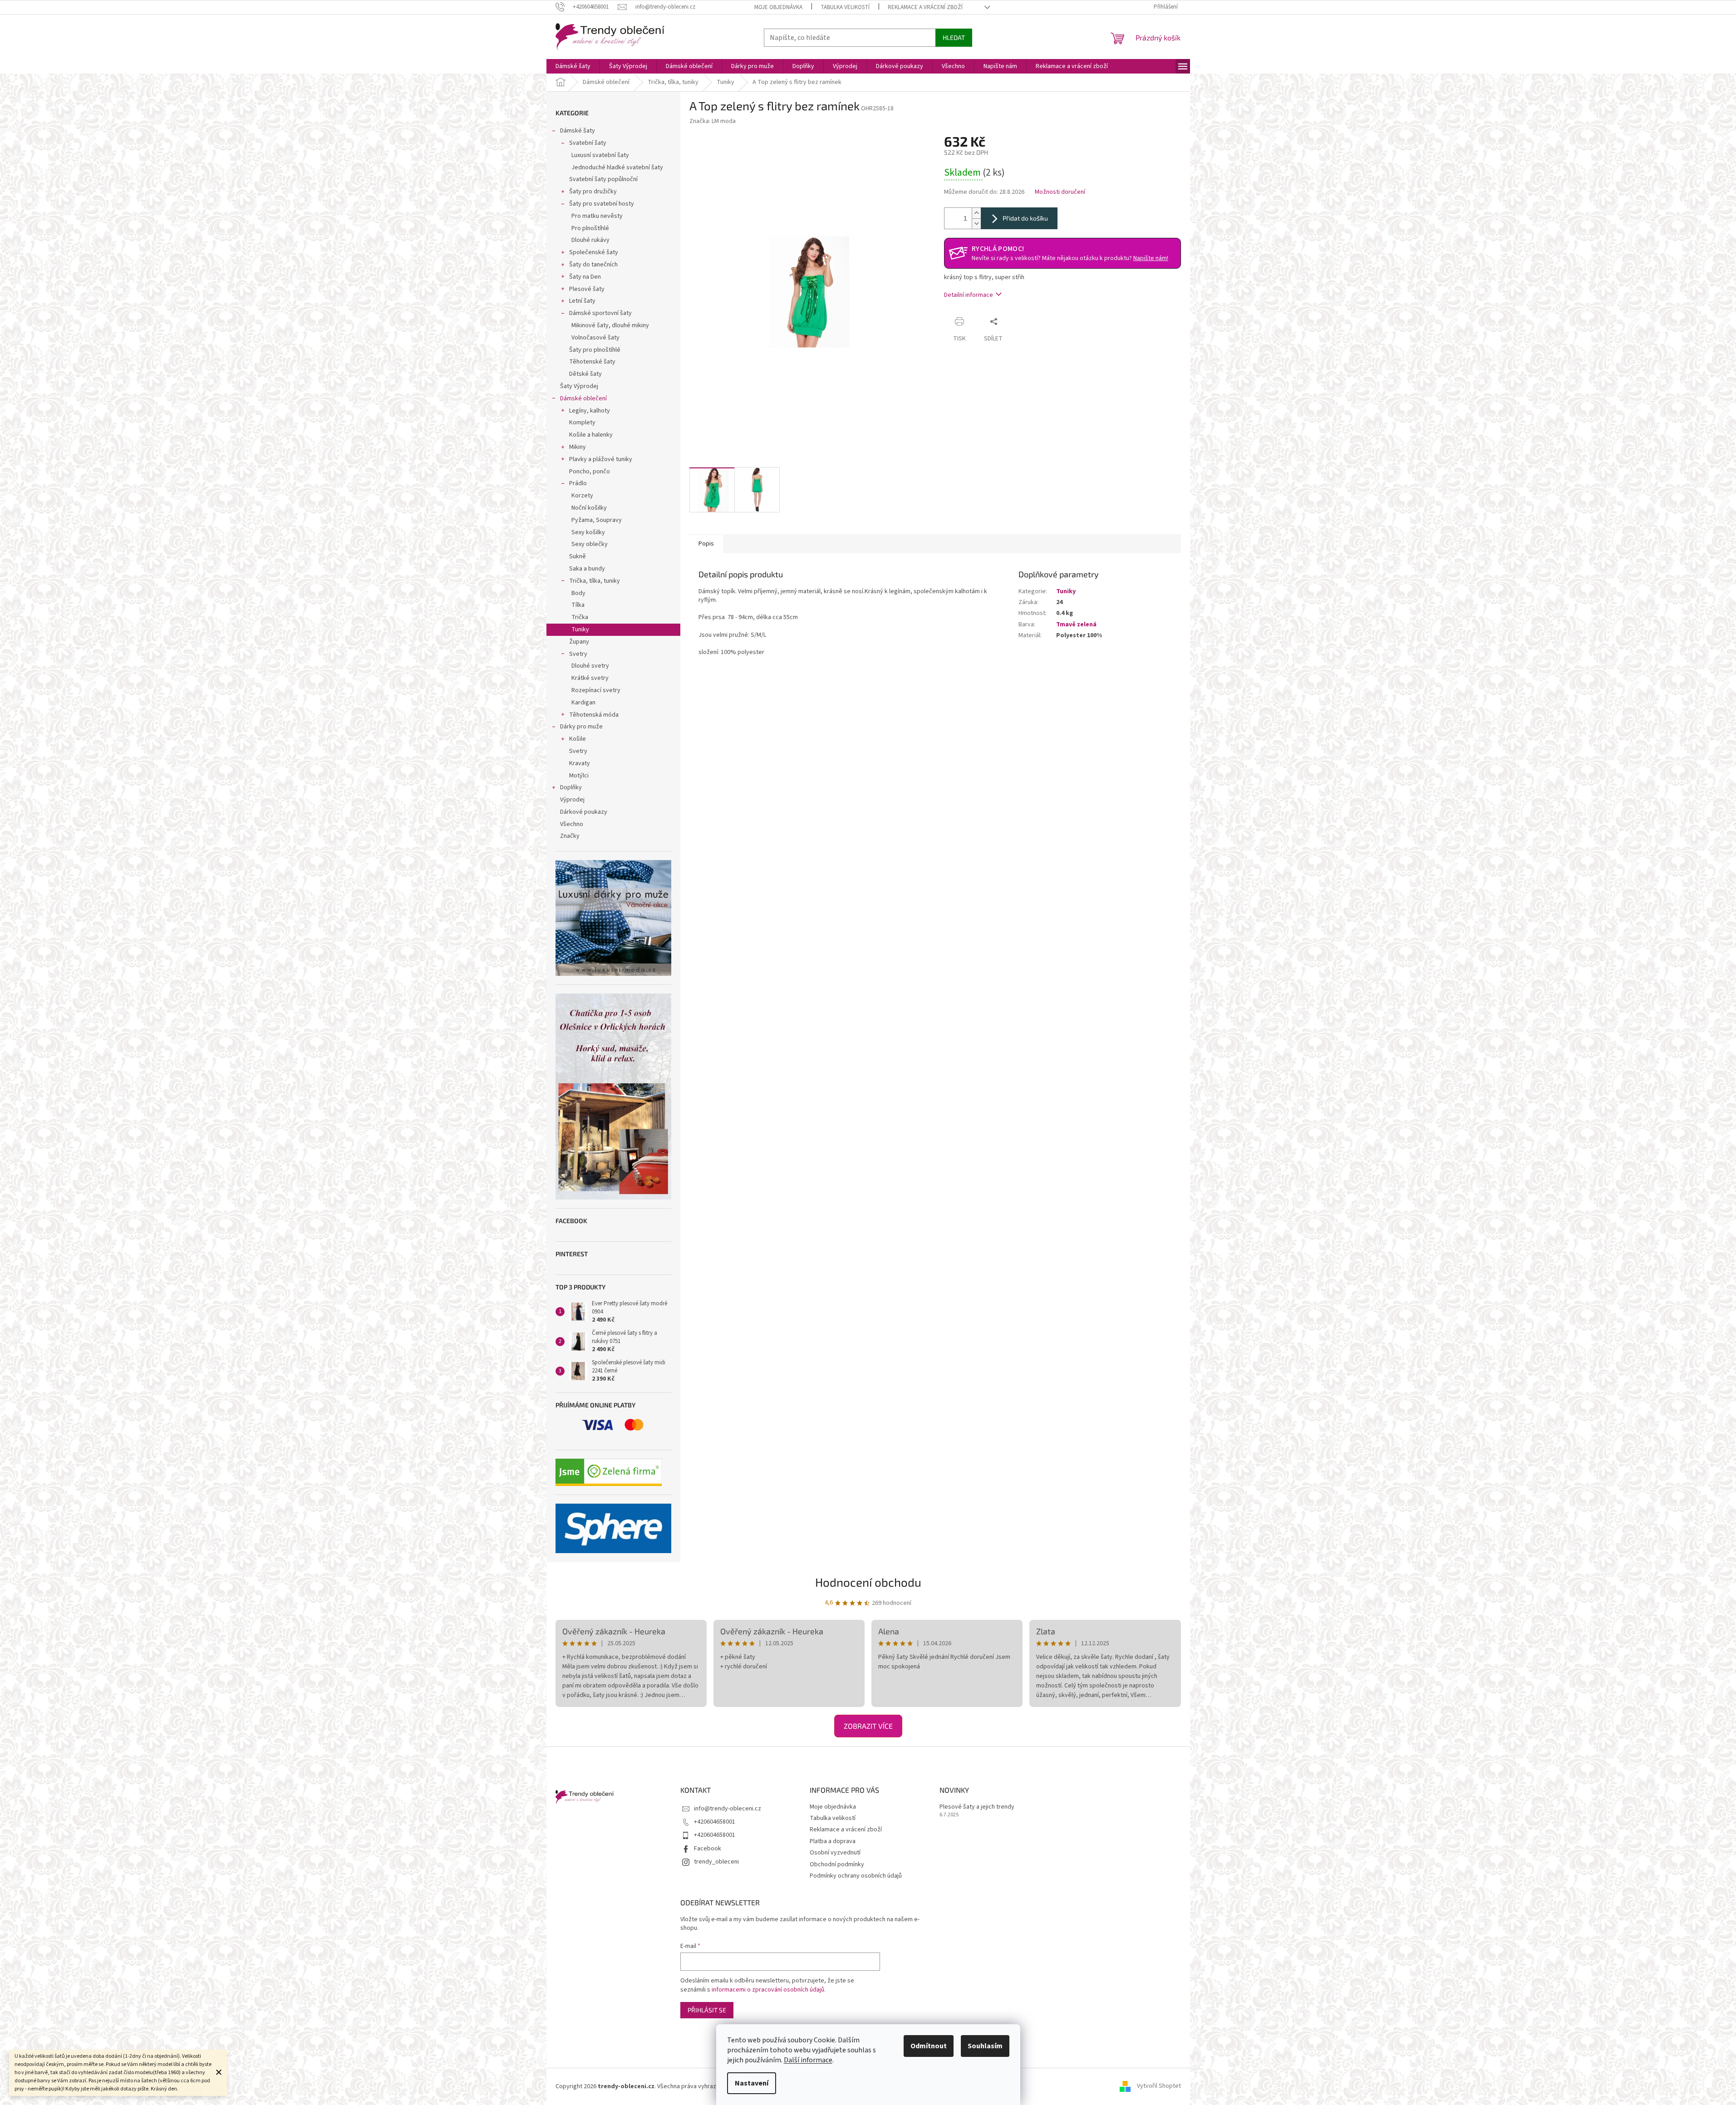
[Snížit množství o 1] (976, 224)
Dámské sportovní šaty (600, 313)
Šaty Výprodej (579, 386)
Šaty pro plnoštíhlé (595, 350)
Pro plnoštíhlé (590, 228)
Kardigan (583, 703)
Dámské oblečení (583, 398)
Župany (579, 642)
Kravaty (580, 763)
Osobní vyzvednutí (835, 1853)
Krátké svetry (590, 678)
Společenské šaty (594, 252)
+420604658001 (715, 1822)
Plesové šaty (587, 289)
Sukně (578, 556)
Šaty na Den (585, 277)
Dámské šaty (578, 131)
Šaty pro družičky (593, 192)
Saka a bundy (587, 569)
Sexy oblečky (590, 544)
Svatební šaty (588, 143)
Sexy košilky (588, 532)
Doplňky (571, 787)
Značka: (713, 121)
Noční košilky (589, 508)
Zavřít (1019, 321)
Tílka (578, 605)
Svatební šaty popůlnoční (603, 179)
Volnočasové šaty (595, 338)
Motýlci (579, 776)
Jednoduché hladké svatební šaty (617, 167)
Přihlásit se (707, 2010)
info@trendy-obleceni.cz (728, 1809)
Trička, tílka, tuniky (595, 581)
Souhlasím (985, 2046)
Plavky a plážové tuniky (601, 459)
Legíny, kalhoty (590, 411)
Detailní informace (969, 295)
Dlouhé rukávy (590, 240)
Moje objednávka (778, 7)
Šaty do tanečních (593, 265)
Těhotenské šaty (592, 362)
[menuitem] (573, 66)
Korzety (582, 496)
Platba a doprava (833, 1841)
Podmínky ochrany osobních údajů (856, 1876)
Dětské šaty (585, 374)
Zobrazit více (868, 1726)
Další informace (808, 2060)
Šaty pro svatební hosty (602, 204)
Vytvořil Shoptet (1159, 2086)
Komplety (582, 423)
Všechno (572, 824)
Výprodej (572, 800)
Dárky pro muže (581, 727)
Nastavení (752, 2083)
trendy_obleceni (716, 1862)
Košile (578, 739)
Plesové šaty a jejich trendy (977, 1807)
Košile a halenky (591, 435)
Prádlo (578, 483)
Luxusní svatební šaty (600, 155)
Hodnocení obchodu (868, 1582)
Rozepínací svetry (596, 690)
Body (578, 593)
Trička (580, 617)
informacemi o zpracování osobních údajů (768, 1990)
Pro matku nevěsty (597, 216)
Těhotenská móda (594, 715)
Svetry (578, 654)
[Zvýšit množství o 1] (976, 213)
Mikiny (578, 447)
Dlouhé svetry (590, 666)
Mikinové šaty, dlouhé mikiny (610, 325)
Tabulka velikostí (845, 7)
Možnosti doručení (1060, 192)
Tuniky (580, 630)
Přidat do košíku (1025, 218)
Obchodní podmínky (837, 1864)
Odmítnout (929, 2046)
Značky (570, 836)
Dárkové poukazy (584, 812)
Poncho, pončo (590, 472)
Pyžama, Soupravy (597, 520)
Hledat (954, 37)
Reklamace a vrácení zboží (925, 7)
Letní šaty (582, 301)
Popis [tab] (706, 544)
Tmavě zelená (1076, 625)
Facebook (708, 1849)
